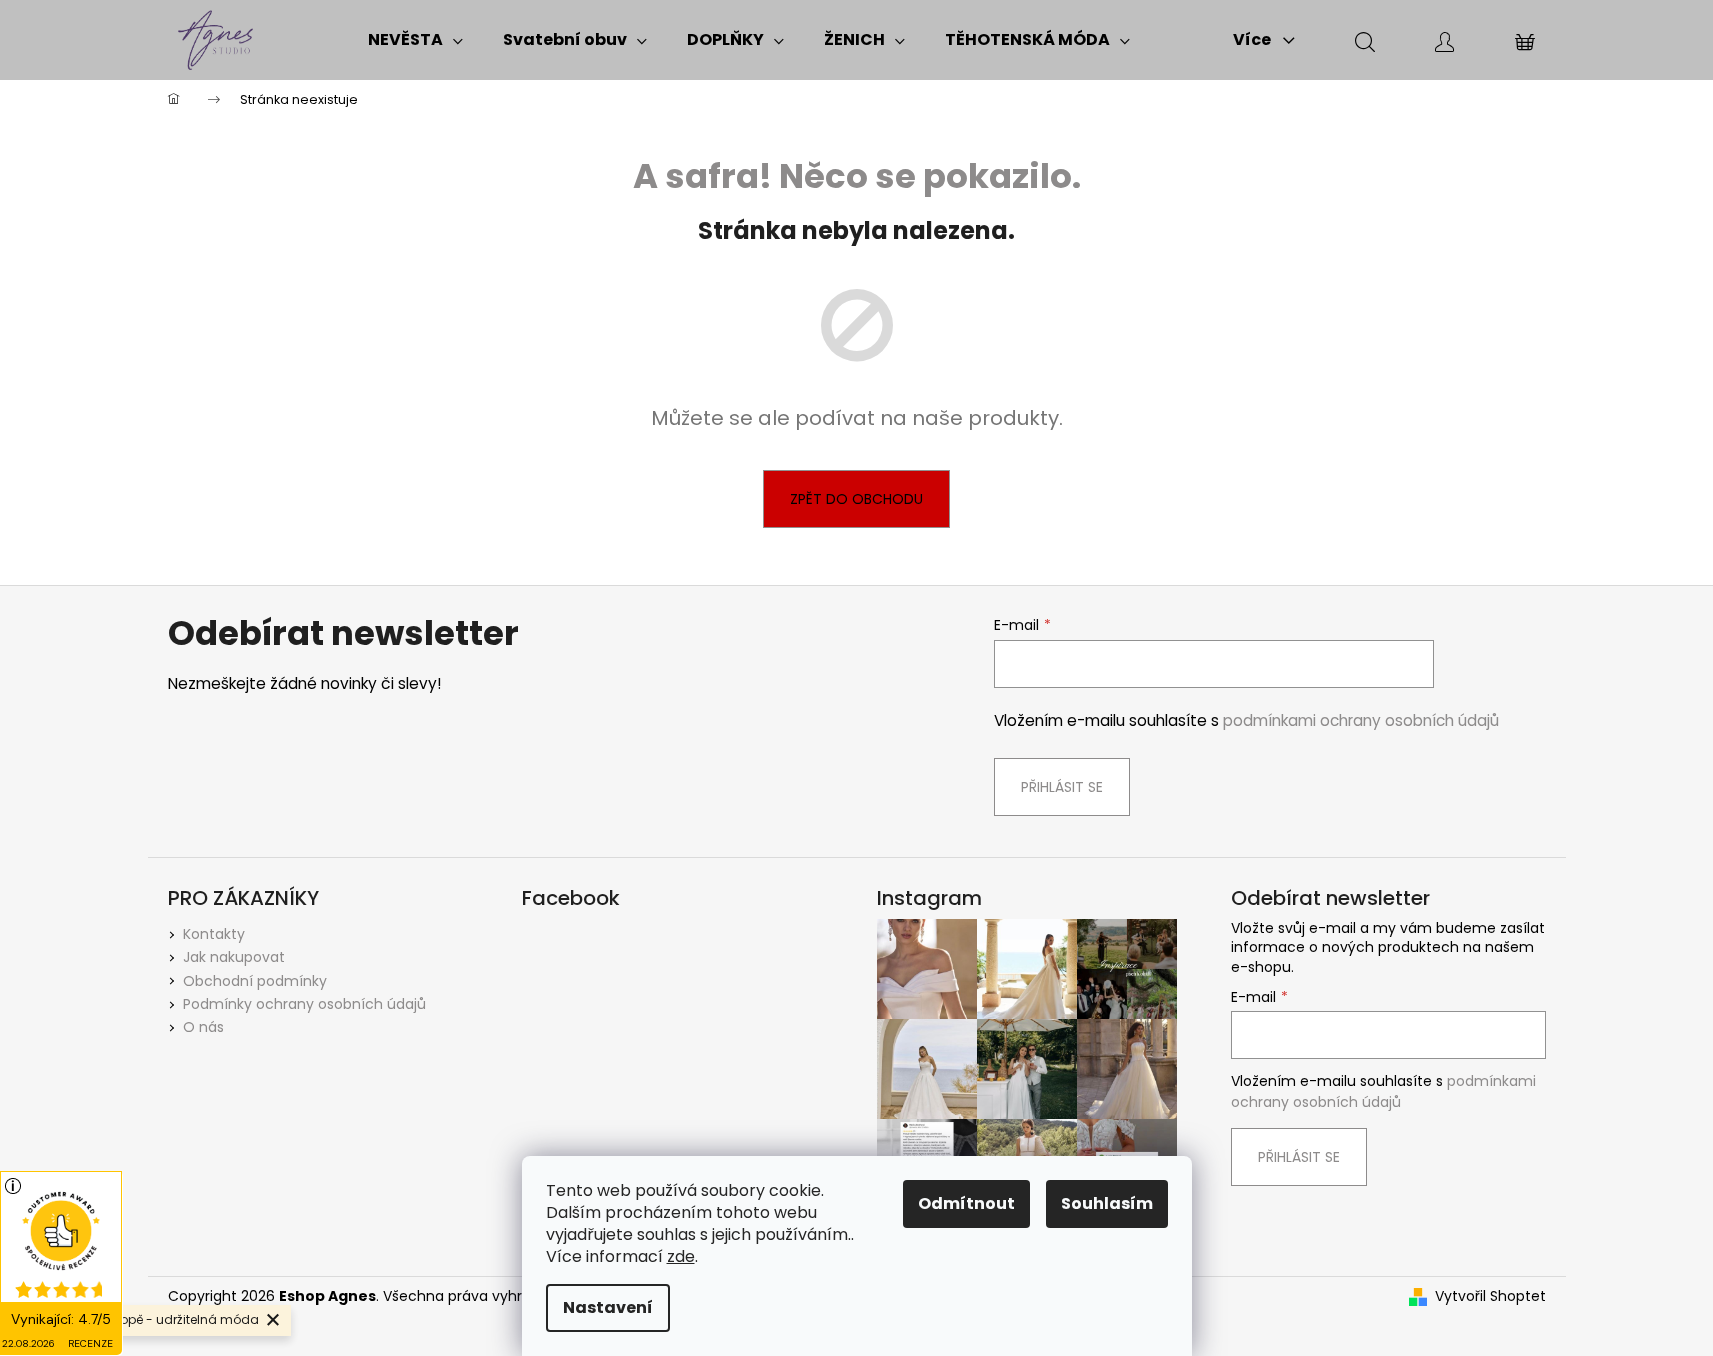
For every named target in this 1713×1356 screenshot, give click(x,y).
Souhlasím (1107, 1203)
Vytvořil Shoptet (1490, 1296)
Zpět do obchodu (856, 499)
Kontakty (214, 934)
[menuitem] (415, 40)
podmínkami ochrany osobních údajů (1361, 720)
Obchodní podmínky (255, 981)
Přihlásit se (1062, 787)
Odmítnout (966, 1203)
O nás (203, 1027)
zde (681, 1256)
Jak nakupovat (234, 957)
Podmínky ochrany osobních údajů (304, 1004)
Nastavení (608, 1307)
